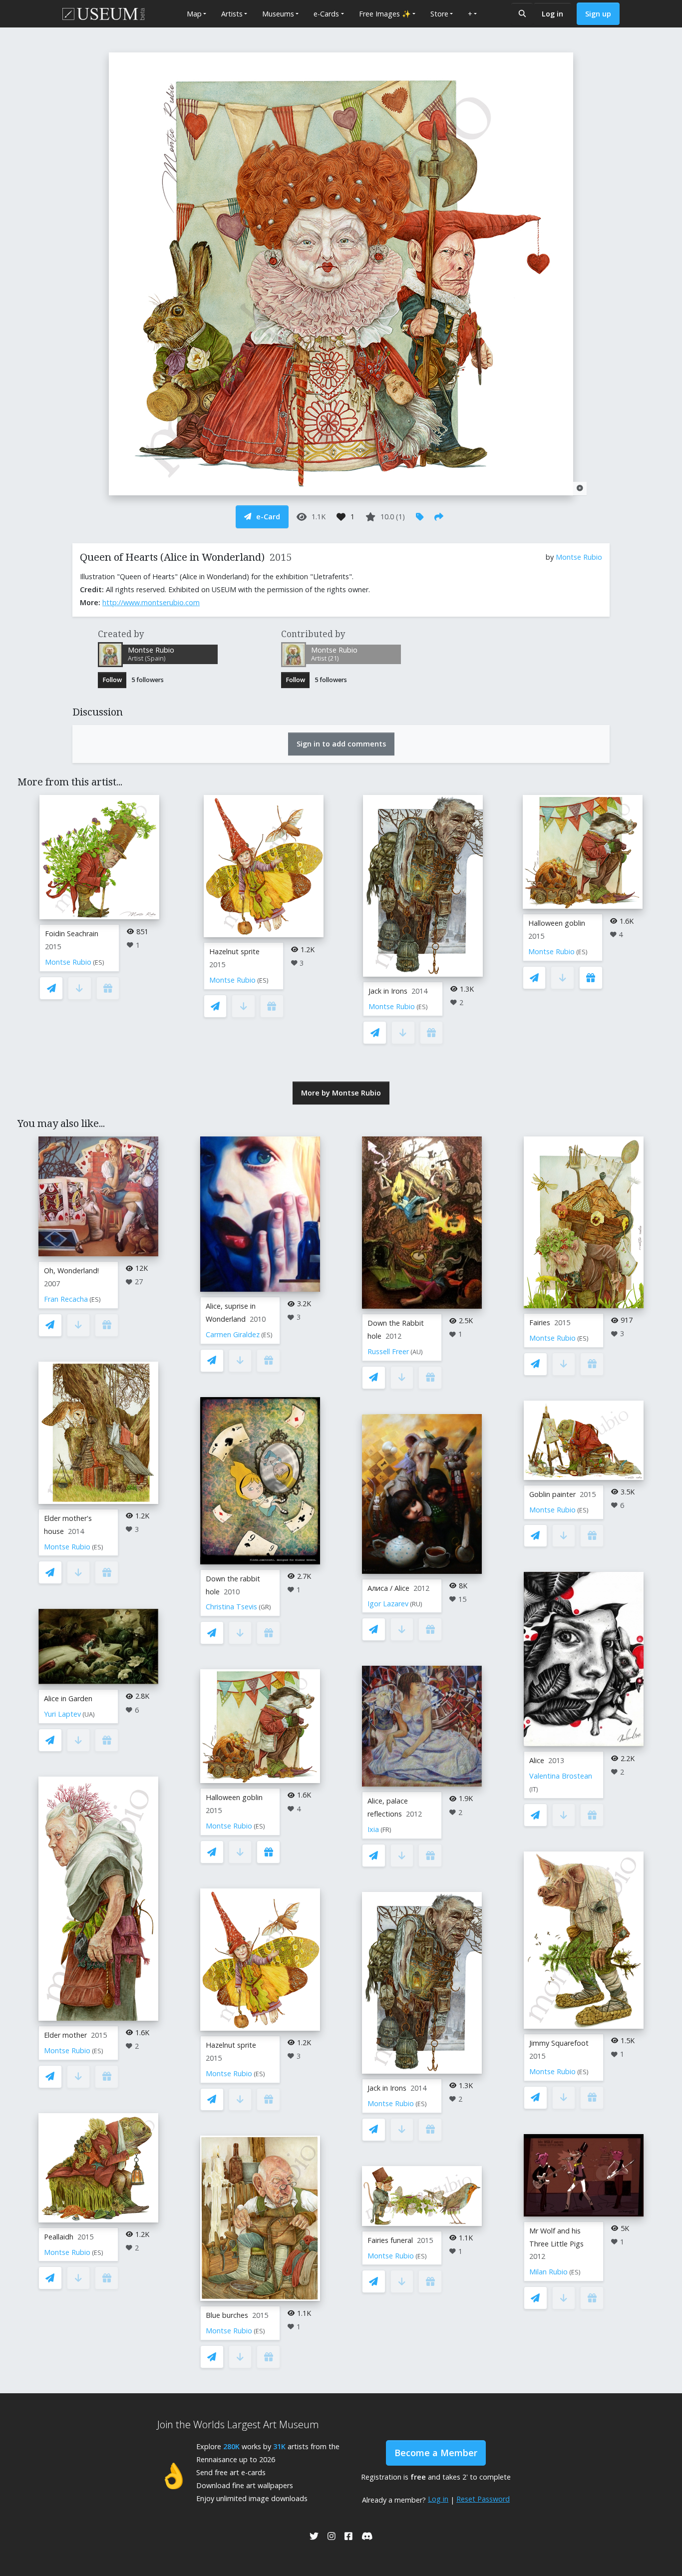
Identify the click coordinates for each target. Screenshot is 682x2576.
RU (416, 1604)
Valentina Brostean (561, 1776)
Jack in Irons (388, 991)
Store (439, 14)
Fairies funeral (390, 2240)
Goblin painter (552, 1494)
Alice (537, 1760)
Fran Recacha (66, 1299)
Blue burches (227, 2315)
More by (341, 1093)
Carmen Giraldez (233, 1334)
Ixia (373, 1829)
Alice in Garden (68, 1698)
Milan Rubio (548, 2272)
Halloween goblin (557, 923)
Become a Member (436, 2453)
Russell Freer (388, 1351)
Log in (552, 14)
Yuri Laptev (62, 1714)
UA (89, 1714)
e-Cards (326, 14)
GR (265, 1607)
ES (99, 962)
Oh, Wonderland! (71, 1271)
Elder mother (65, 2035)
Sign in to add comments (341, 744)
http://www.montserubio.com (151, 602)
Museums (278, 14)
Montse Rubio (579, 557)
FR (386, 1830)
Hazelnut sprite (234, 951)
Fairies (540, 1322)
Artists (232, 14)
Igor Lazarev (388, 1604)
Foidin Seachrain (72, 933)
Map (194, 14)
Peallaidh (59, 2237)
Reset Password (483, 2499)
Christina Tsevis (231, 1607)
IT (534, 1789)
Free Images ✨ (385, 14)
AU (417, 1352)
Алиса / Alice (388, 1588)
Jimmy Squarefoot (559, 2043)
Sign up (598, 14)
